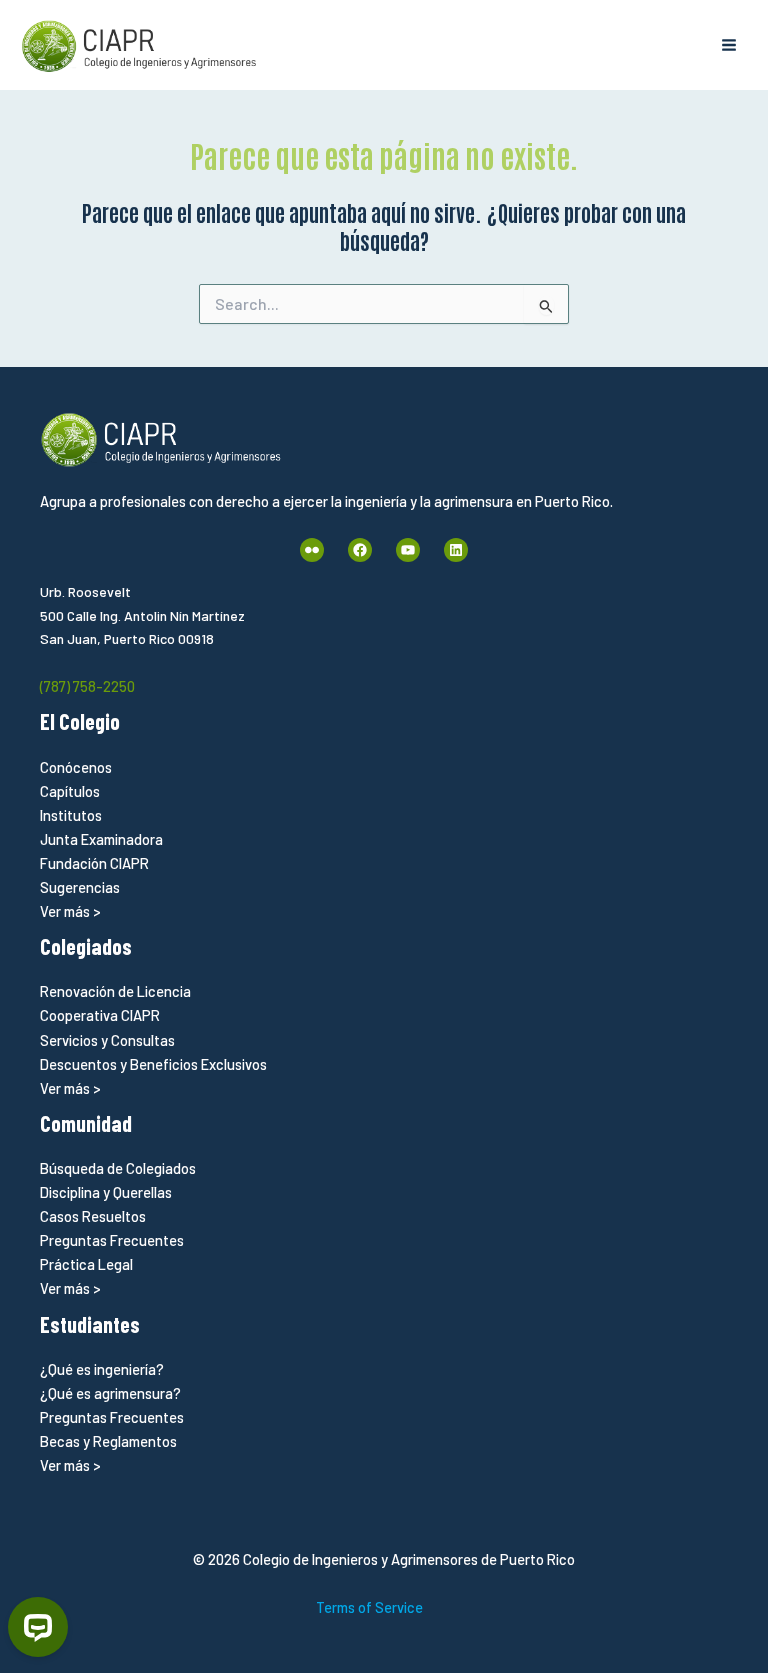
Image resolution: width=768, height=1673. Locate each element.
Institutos (71, 815)
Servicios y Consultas (107, 1040)
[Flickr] (312, 550)
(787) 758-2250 (87, 686)
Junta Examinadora (101, 839)
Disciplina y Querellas (106, 1192)
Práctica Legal (86, 1264)
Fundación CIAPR (94, 863)
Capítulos (70, 791)
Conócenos (76, 767)
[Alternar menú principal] (729, 45)
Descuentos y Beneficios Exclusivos (153, 1064)
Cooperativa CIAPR (100, 1015)
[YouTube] (408, 550)
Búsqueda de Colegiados (118, 1168)
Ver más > (70, 911)
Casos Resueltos (93, 1216)
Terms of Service (369, 1607)
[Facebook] (360, 550)
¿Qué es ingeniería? (102, 1369)
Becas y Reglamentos (108, 1441)
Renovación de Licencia (115, 991)
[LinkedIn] (456, 550)
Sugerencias (80, 887)
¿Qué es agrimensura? (110, 1393)
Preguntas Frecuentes (112, 1240)
